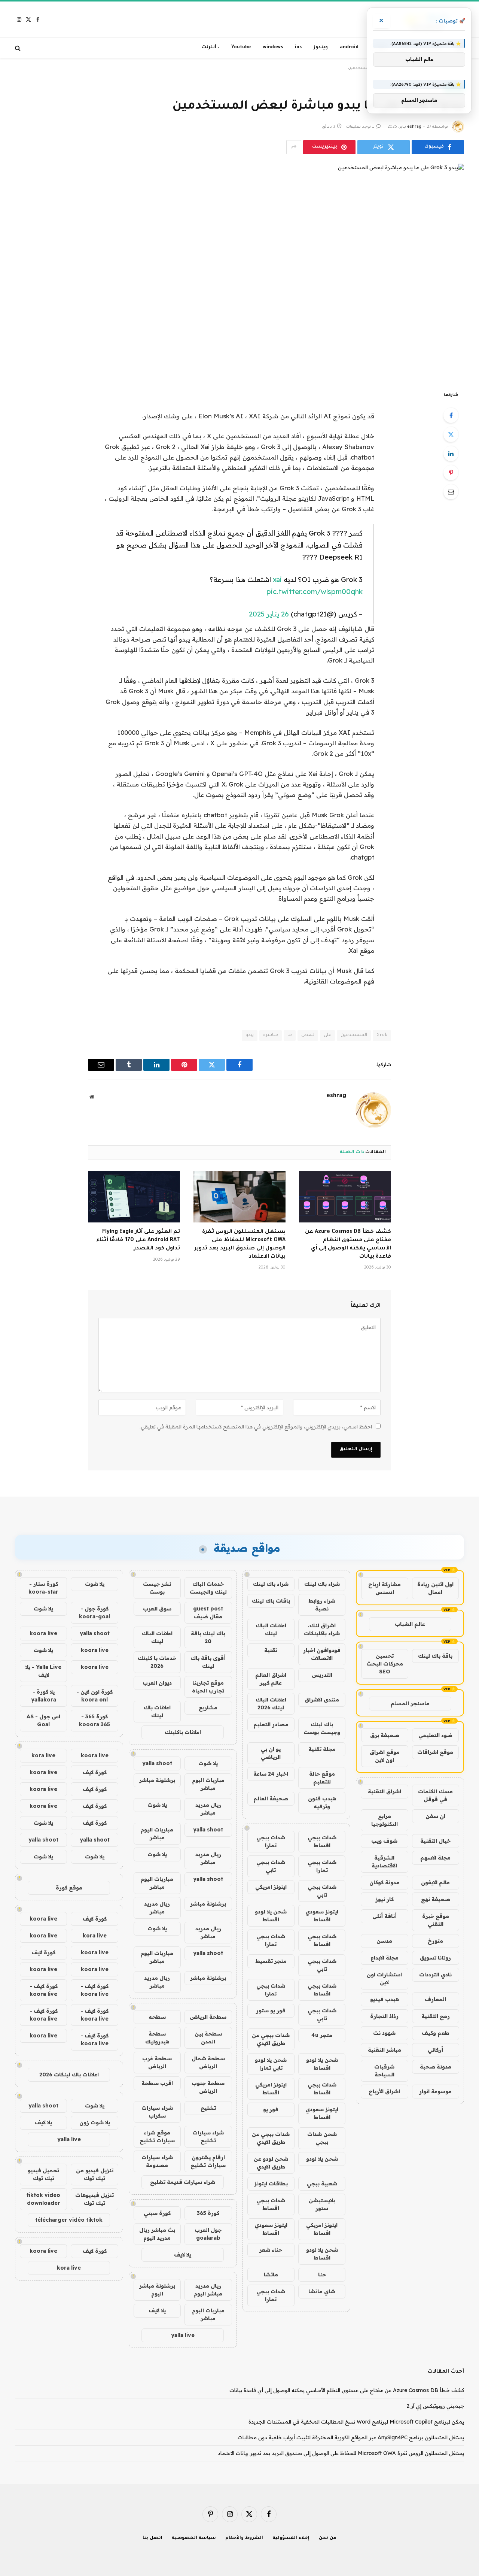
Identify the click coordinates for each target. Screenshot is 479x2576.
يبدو (250, 1035)
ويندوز (321, 48)
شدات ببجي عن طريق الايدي (271, 2039)
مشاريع (208, 1707)
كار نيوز (385, 1899)
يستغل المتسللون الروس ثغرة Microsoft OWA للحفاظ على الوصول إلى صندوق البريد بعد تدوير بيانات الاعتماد (240, 1244)
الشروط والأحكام (244, 2538)
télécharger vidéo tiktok (69, 2220)
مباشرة (271, 1035)
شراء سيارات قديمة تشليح (183, 2182)
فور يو (271, 2109)
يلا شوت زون (95, 2122)
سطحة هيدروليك (157, 2038)
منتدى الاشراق (322, 1700)
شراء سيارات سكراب (157, 2112)
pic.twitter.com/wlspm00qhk (315, 591)
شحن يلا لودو (322, 2159)
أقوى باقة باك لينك (208, 1662)
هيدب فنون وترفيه (322, 1802)
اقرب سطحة (157, 2083)
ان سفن (435, 1816)
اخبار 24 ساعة (271, 1774)
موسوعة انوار (435, 2091)
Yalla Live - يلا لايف (43, 1671)
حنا (322, 2275)
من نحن (328, 2538)
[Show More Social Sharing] (294, 147)
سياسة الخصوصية (194, 2538)
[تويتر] (451, 434)
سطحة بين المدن (208, 2038)
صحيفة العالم (271, 1798)
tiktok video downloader (43, 2199)
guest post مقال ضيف (208, 1613)
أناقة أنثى (385, 1916)
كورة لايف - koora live (94, 1990)
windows (273, 48)
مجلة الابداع (385, 1958)
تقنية (271, 1650)
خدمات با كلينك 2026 (157, 1662)
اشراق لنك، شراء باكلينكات (322, 1629)
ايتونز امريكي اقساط (271, 2089)
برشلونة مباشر (157, 1780)
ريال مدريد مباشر (208, 1809)
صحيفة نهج (436, 1899)
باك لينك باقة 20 (208, 1637)
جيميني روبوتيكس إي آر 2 (435, 2406)
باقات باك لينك (271, 1601)
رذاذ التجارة (384, 2016)
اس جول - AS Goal (43, 1720)
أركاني (435, 2050)
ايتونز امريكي (271, 1887)
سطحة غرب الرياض (157, 2062)
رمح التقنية (436, 2016)
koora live (43, 1633)
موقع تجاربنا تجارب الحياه (208, 1687)
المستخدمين (354, 1035)
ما (290, 1035)
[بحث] (19, 48)
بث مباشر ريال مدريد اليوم (157, 2234)
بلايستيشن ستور (322, 2204)
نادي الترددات (435, 1975)
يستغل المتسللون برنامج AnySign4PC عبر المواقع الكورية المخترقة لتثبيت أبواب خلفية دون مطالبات (351, 2437)
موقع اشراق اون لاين (385, 1756)
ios (298, 48)
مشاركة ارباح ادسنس (385, 1588)
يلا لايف (183, 2255)
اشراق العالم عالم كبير (271, 1679)
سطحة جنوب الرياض (208, 2087)
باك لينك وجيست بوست (322, 1728)
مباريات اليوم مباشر (208, 1784)
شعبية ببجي (322, 2183)
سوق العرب (157, 1609)
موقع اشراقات (435, 1752)
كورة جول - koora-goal (94, 1613)
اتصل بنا (152, 2538)
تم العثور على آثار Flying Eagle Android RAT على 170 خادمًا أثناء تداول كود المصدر (138, 1240)
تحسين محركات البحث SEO (385, 1664)
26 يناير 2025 (269, 614)
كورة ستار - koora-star (43, 1588)
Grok (382, 1035)
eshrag (414, 127)
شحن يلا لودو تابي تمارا (271, 2064)
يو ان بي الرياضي (271, 1753)
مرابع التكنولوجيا (385, 1820)
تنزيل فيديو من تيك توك (95, 2174)
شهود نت (384, 2033)
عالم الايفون (435, 1882)
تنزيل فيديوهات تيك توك (94, 2199)
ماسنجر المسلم (410, 1703)
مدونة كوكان (385, 1882)
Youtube (241, 48)
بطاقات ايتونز (271, 2183)
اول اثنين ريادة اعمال (435, 1588)
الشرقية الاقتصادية (384, 1862)
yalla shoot (157, 1763)
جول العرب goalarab (208, 2234)
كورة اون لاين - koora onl (94, 1696)
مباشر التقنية (385, 2050)
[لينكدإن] (451, 454)
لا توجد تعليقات (360, 127)
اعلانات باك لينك (157, 1711)
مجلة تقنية (322, 1749)
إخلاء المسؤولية (291, 2538)
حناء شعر (271, 2250)
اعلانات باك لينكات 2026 (69, 2075)
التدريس (322, 1675)
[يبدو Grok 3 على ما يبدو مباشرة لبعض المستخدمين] (239, 271)
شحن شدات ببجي (322, 2138)
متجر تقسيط (271, 1961)
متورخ (435, 1941)
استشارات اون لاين (384, 1978)
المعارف (435, 1999)
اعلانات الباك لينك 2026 (271, 1704)
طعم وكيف (436, 2033)
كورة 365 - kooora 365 (94, 1720)
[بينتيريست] (451, 473)
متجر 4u (322, 2035)
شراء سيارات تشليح (208, 2136)
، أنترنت (210, 48)
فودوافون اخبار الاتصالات (322, 1654)
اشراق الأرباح (384, 2091)
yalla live (183, 2335)
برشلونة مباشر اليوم (157, 2290)
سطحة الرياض (208, 2017)
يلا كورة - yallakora (44, 1696)
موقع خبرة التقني (436, 1920)
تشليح (208, 2108)
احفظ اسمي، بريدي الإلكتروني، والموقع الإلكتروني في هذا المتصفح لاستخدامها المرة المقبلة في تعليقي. (256, 1427)
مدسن (384, 1941)
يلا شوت (208, 1763)
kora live (43, 1755)
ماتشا (271, 2275)
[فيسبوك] (451, 415)
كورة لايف (95, 1772)
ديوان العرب (157, 1683)
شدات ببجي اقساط (322, 1841)
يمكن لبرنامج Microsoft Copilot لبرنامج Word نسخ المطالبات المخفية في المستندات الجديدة (356, 2422)
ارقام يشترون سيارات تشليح (208, 2161)
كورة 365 (208, 2213)
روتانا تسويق (435, 1958)
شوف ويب (384, 1841)
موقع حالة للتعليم (322, 1778)
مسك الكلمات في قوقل (435, 1795)
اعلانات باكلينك (183, 1732)
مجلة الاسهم (435, 1858)
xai (277, 579)
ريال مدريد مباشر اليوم (208, 2290)
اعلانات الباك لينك (271, 1629)
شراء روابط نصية (322, 1605)
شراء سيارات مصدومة (157, 2161)
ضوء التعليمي (435, 1735)
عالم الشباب (410, 1624)
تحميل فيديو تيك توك (43, 2174)
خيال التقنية (435, 1841)
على (327, 1035)
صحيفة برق (385, 1735)
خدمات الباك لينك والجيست (208, 1588)
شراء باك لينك (322, 1584)
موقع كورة (69, 1888)
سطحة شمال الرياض (208, 2062)
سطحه (157, 2017)
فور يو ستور (271, 2010)
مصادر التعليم (271, 1724)
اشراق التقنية (385, 1791)
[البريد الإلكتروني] (451, 492)
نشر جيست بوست (157, 1588)
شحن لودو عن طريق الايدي (271, 2163)
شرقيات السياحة (384, 2071)
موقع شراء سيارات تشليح (157, 2136)
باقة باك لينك (435, 1656)
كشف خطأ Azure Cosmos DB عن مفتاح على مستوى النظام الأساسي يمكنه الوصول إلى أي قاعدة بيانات (348, 1244)
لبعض (308, 1035)
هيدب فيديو (385, 1999)
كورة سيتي (157, 2213)
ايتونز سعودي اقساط (322, 1916)
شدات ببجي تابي (271, 1866)
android (349, 48)
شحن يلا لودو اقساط (271, 1916)
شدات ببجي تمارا (271, 1841)
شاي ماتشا (322, 2291)
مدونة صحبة (436, 2067)
